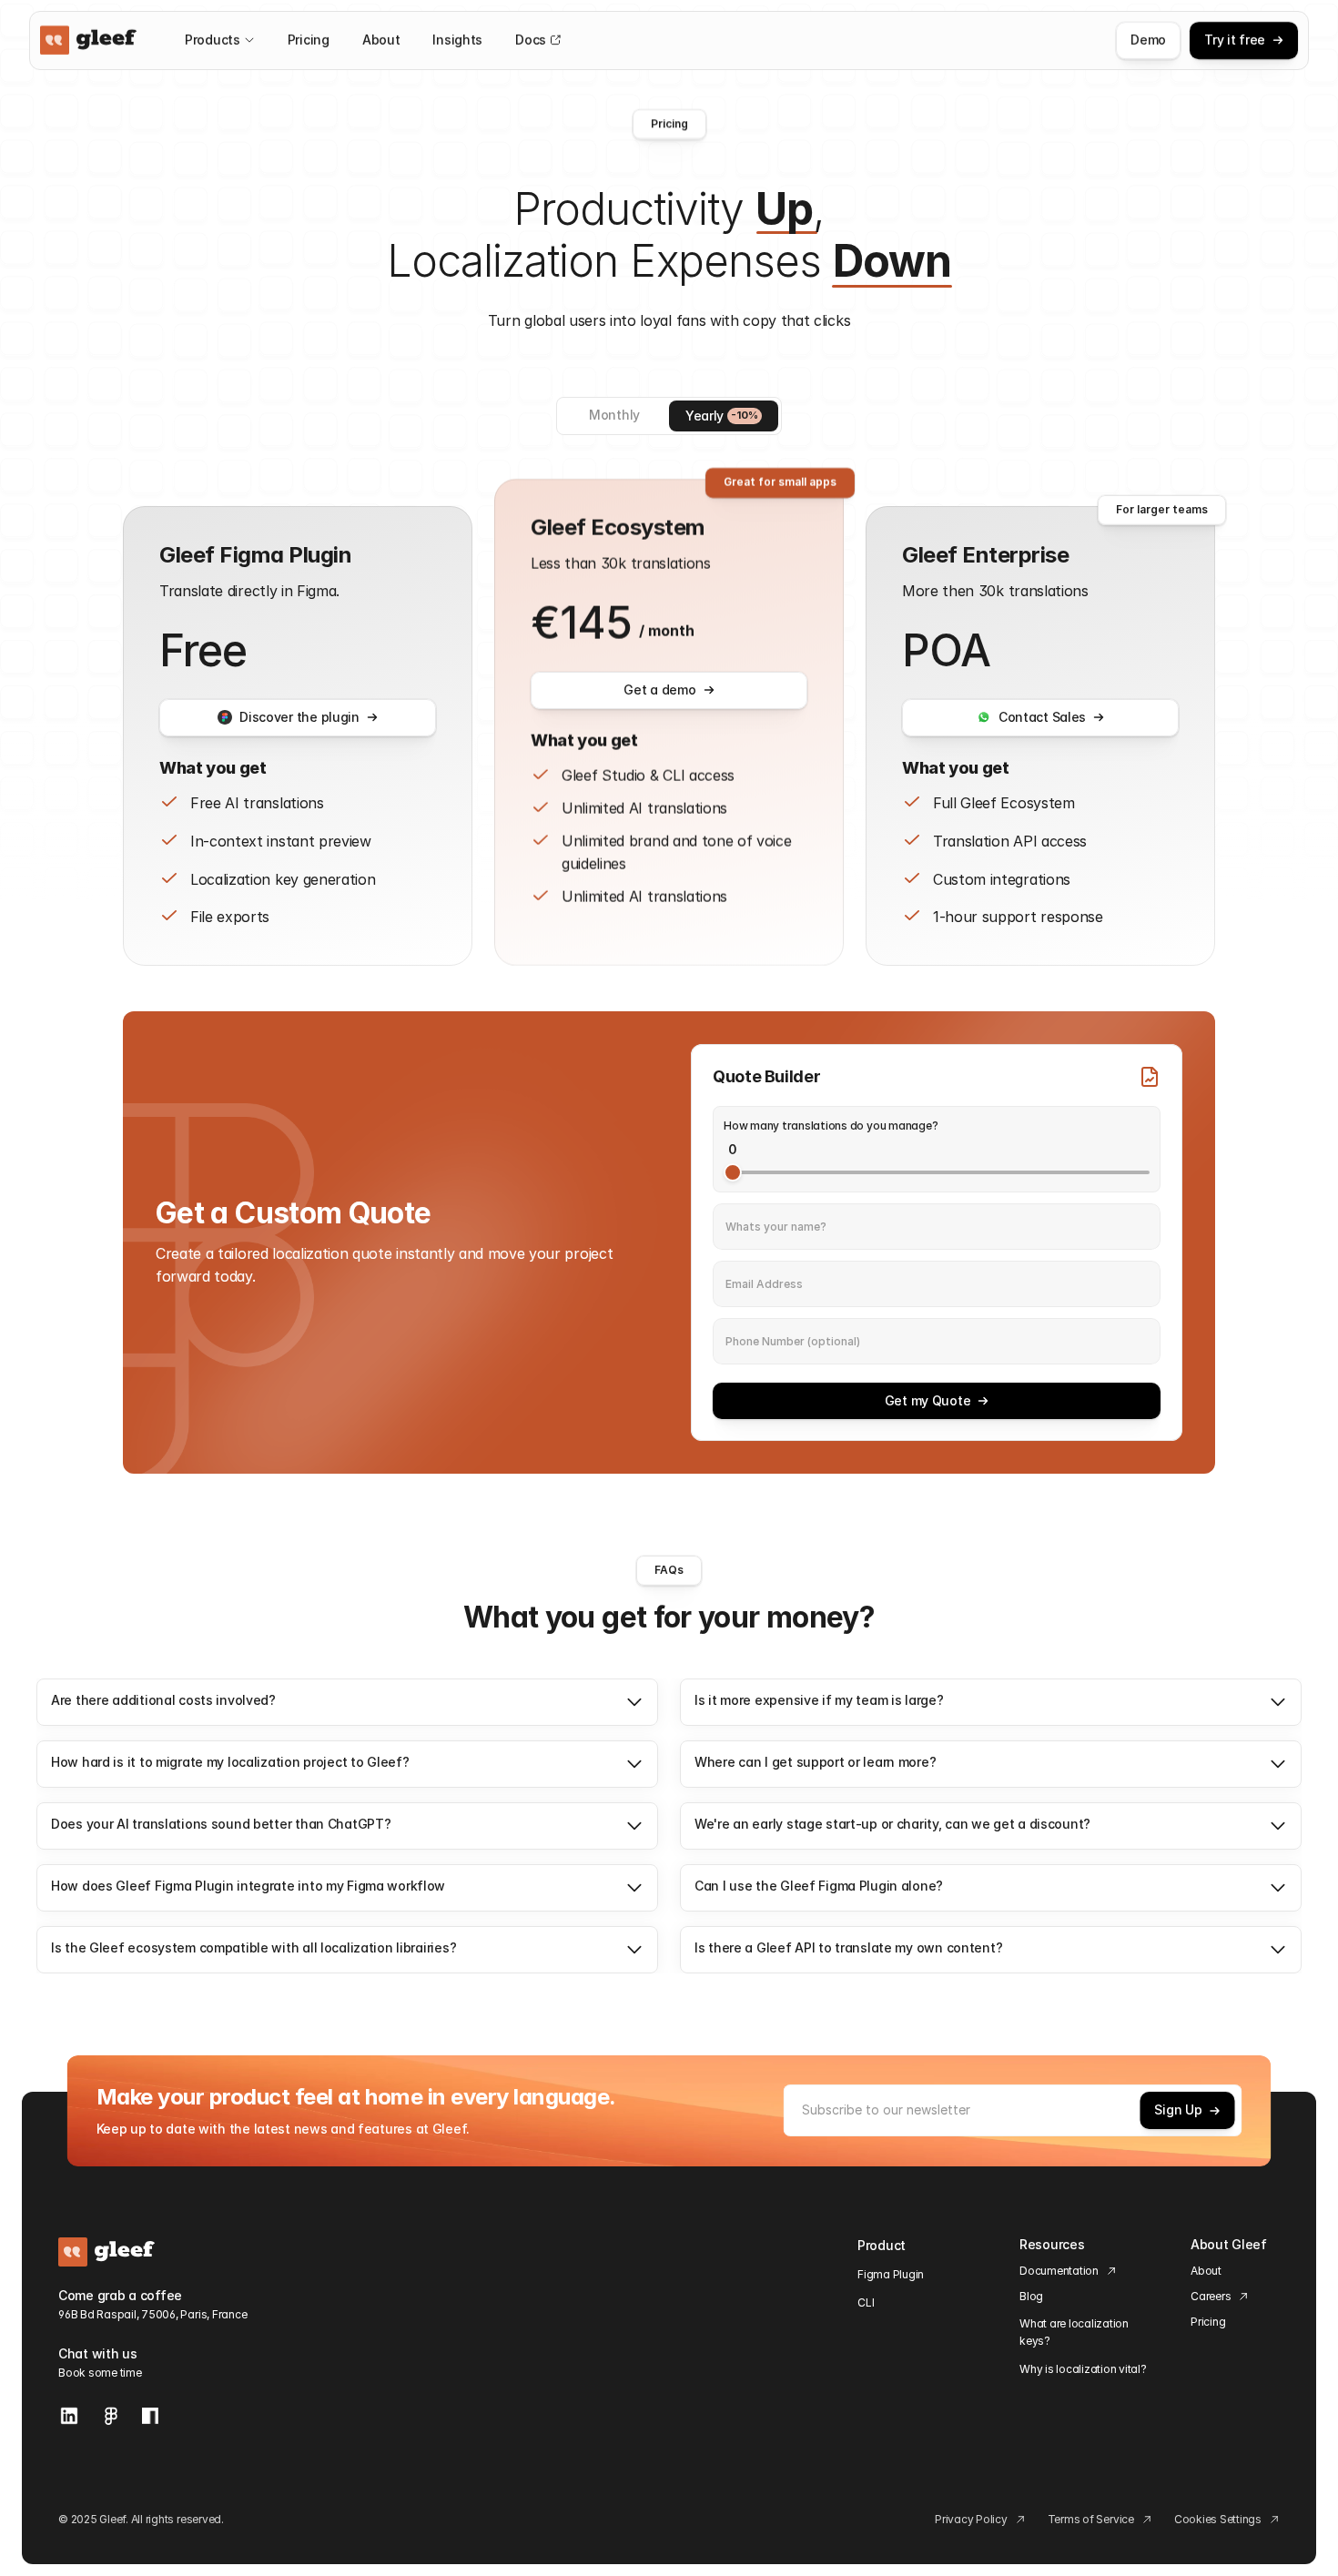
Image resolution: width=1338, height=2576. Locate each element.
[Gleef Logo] (89, 40)
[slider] (733, 1172)
